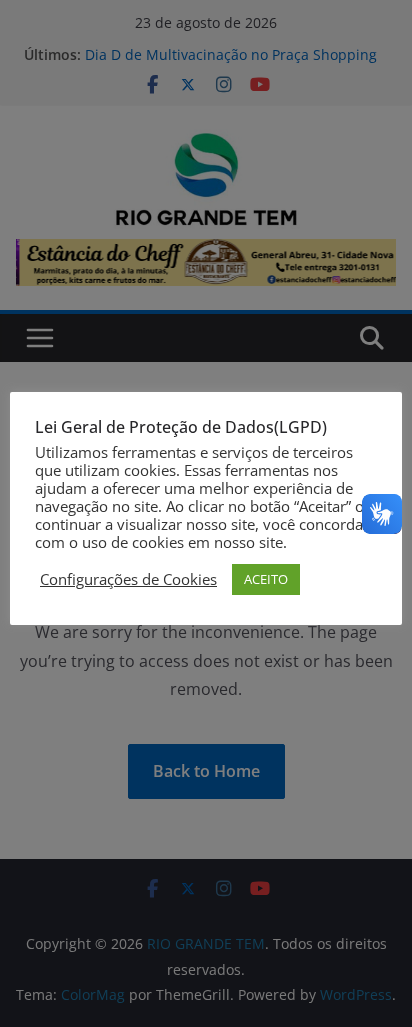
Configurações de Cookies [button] (128, 579)
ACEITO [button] (266, 579)
